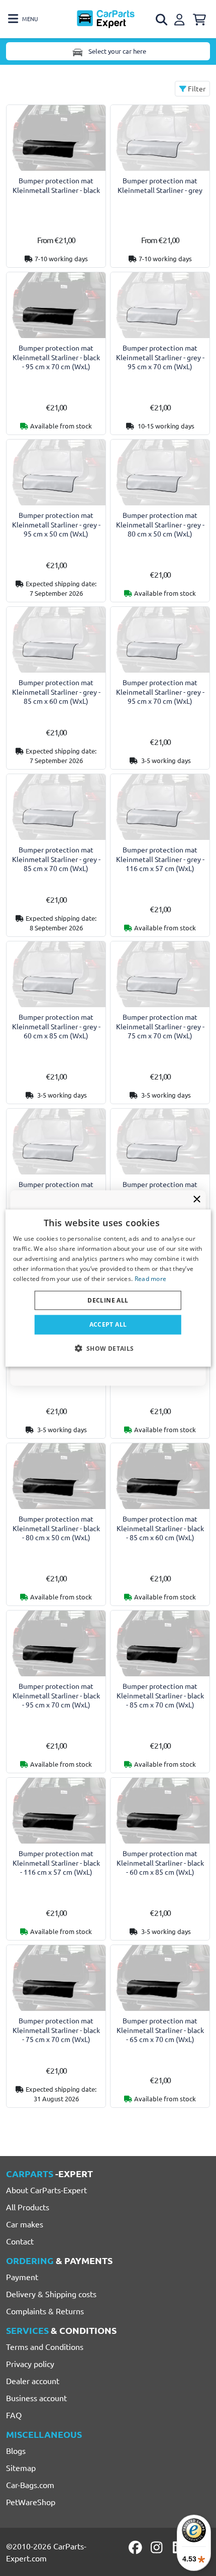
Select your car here (117, 51)
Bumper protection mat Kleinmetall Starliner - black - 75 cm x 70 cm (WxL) (56, 2030)
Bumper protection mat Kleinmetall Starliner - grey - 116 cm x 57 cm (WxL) (160, 859)
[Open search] (162, 20)
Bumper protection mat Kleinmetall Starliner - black (56, 185)
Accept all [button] (108, 1324)
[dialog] (108, 1288)
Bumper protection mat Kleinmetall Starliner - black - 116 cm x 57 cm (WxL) (56, 1862)
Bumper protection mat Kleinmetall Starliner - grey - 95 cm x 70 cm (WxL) (160, 357)
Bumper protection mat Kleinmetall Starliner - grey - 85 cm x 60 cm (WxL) (56, 691)
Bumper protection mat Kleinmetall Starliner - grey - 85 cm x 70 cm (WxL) (56, 859)
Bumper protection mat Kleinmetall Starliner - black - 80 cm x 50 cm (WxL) (56, 1528)
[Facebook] (136, 2547)
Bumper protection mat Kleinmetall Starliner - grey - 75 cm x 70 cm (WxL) (160, 1026)
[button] (108, 1348)
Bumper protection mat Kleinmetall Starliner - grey (160, 185)
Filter (196, 88)
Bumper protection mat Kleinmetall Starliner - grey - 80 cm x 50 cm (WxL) (160, 524)
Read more (151, 1278)
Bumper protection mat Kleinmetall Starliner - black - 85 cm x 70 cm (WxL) (160, 1695)
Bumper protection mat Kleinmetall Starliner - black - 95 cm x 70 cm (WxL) (56, 357)
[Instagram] (158, 2547)
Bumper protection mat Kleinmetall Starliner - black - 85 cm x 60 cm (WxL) (160, 1528)
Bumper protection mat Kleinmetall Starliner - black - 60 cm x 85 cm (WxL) (160, 1862)
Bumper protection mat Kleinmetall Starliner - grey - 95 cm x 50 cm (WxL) (56, 524)
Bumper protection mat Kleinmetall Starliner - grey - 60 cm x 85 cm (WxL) (56, 1026)
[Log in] (181, 18)
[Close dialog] (197, 1199)
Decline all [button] (108, 1300)
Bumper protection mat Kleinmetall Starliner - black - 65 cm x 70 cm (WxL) (160, 2030)
